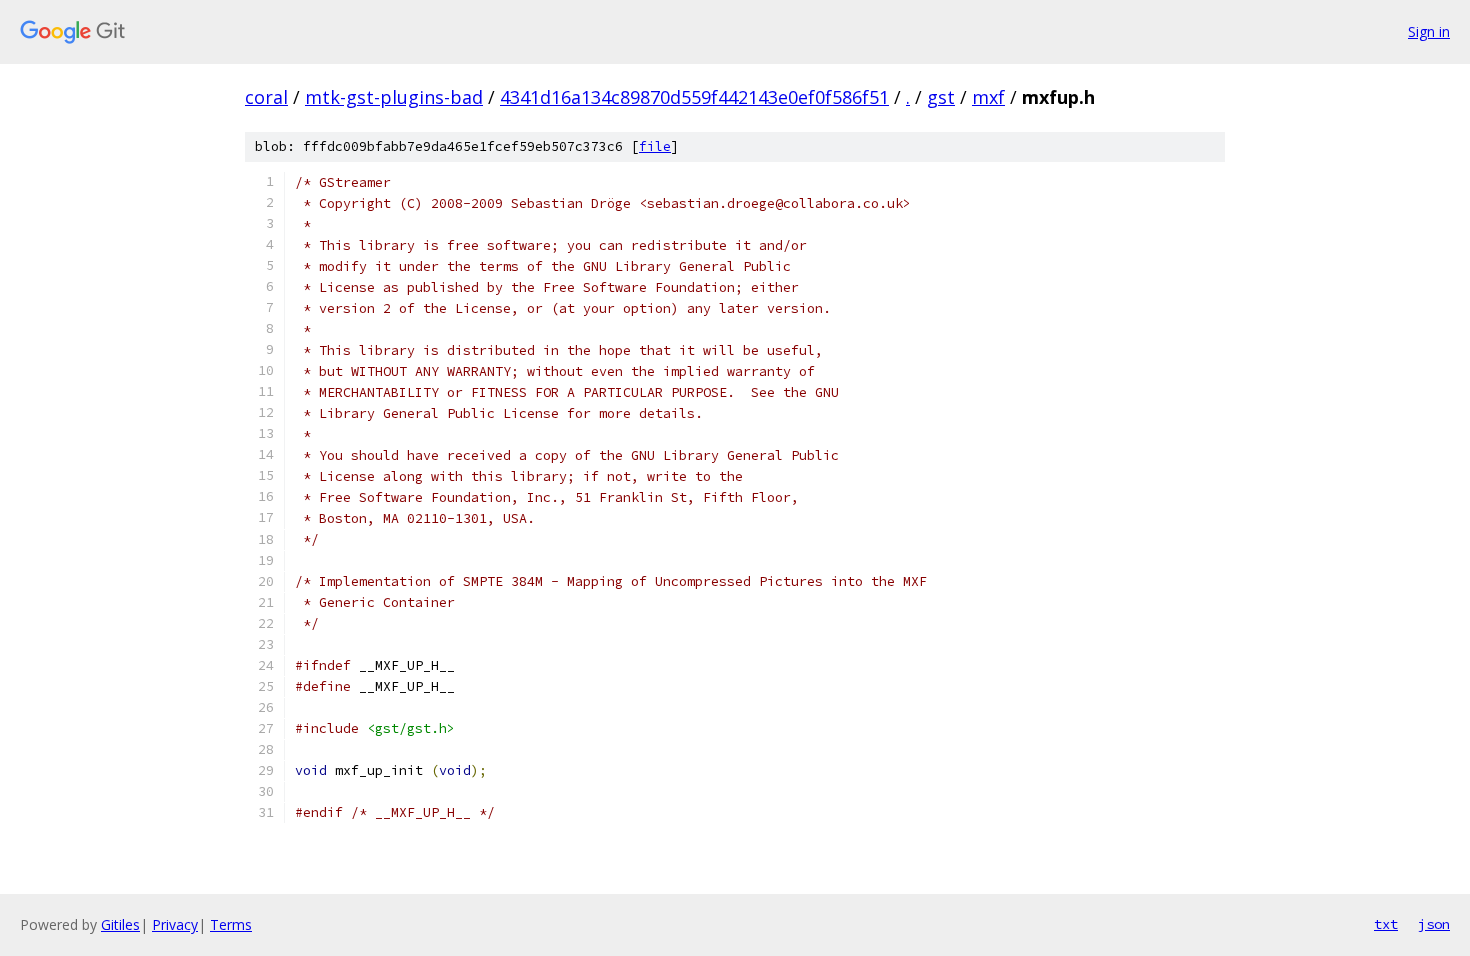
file (655, 146)
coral (266, 97)
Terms (231, 924)
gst (941, 97)
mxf (988, 97)
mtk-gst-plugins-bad (394, 97)
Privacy (175, 924)
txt (1386, 924)
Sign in (1429, 31)
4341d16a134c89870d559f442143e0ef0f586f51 (694, 97)
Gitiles (120, 924)
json (1434, 924)
